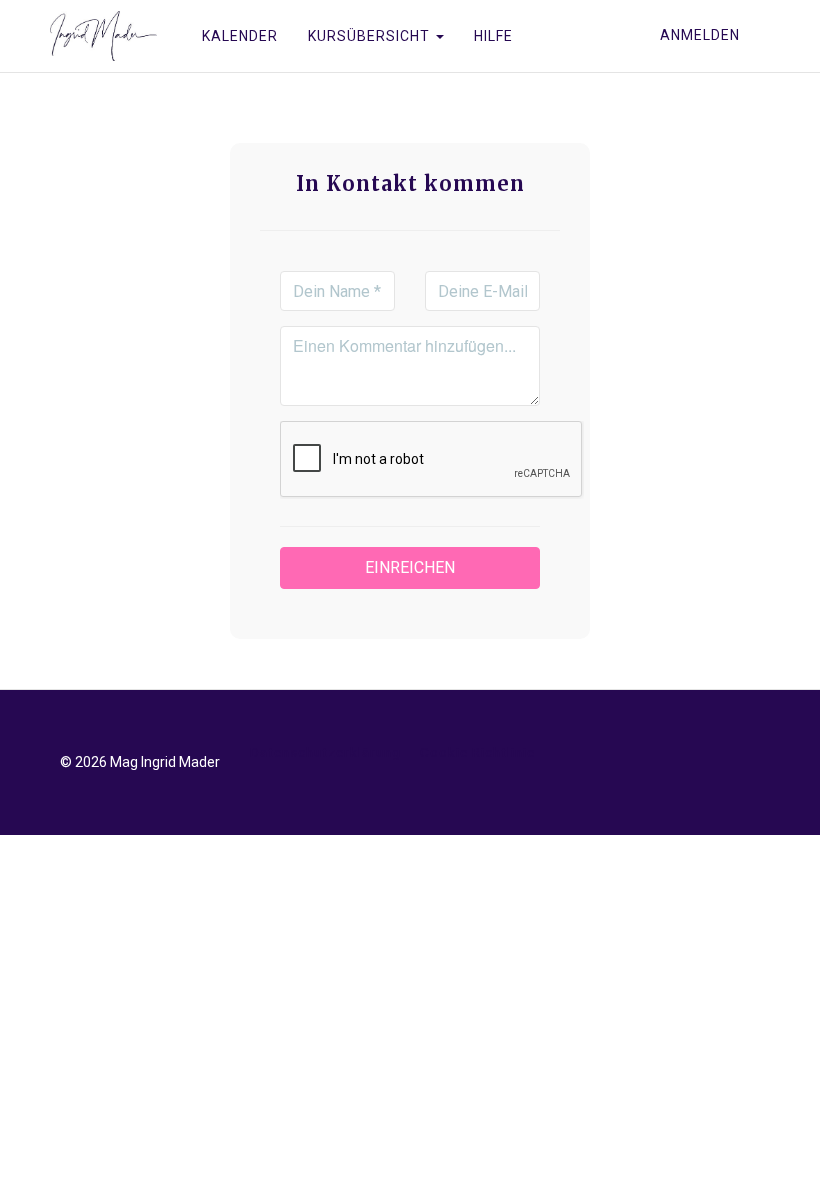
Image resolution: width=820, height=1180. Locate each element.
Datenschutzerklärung (325, 752)
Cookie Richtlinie (477, 752)
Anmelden (700, 35)
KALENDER (240, 36)
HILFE (493, 36)
